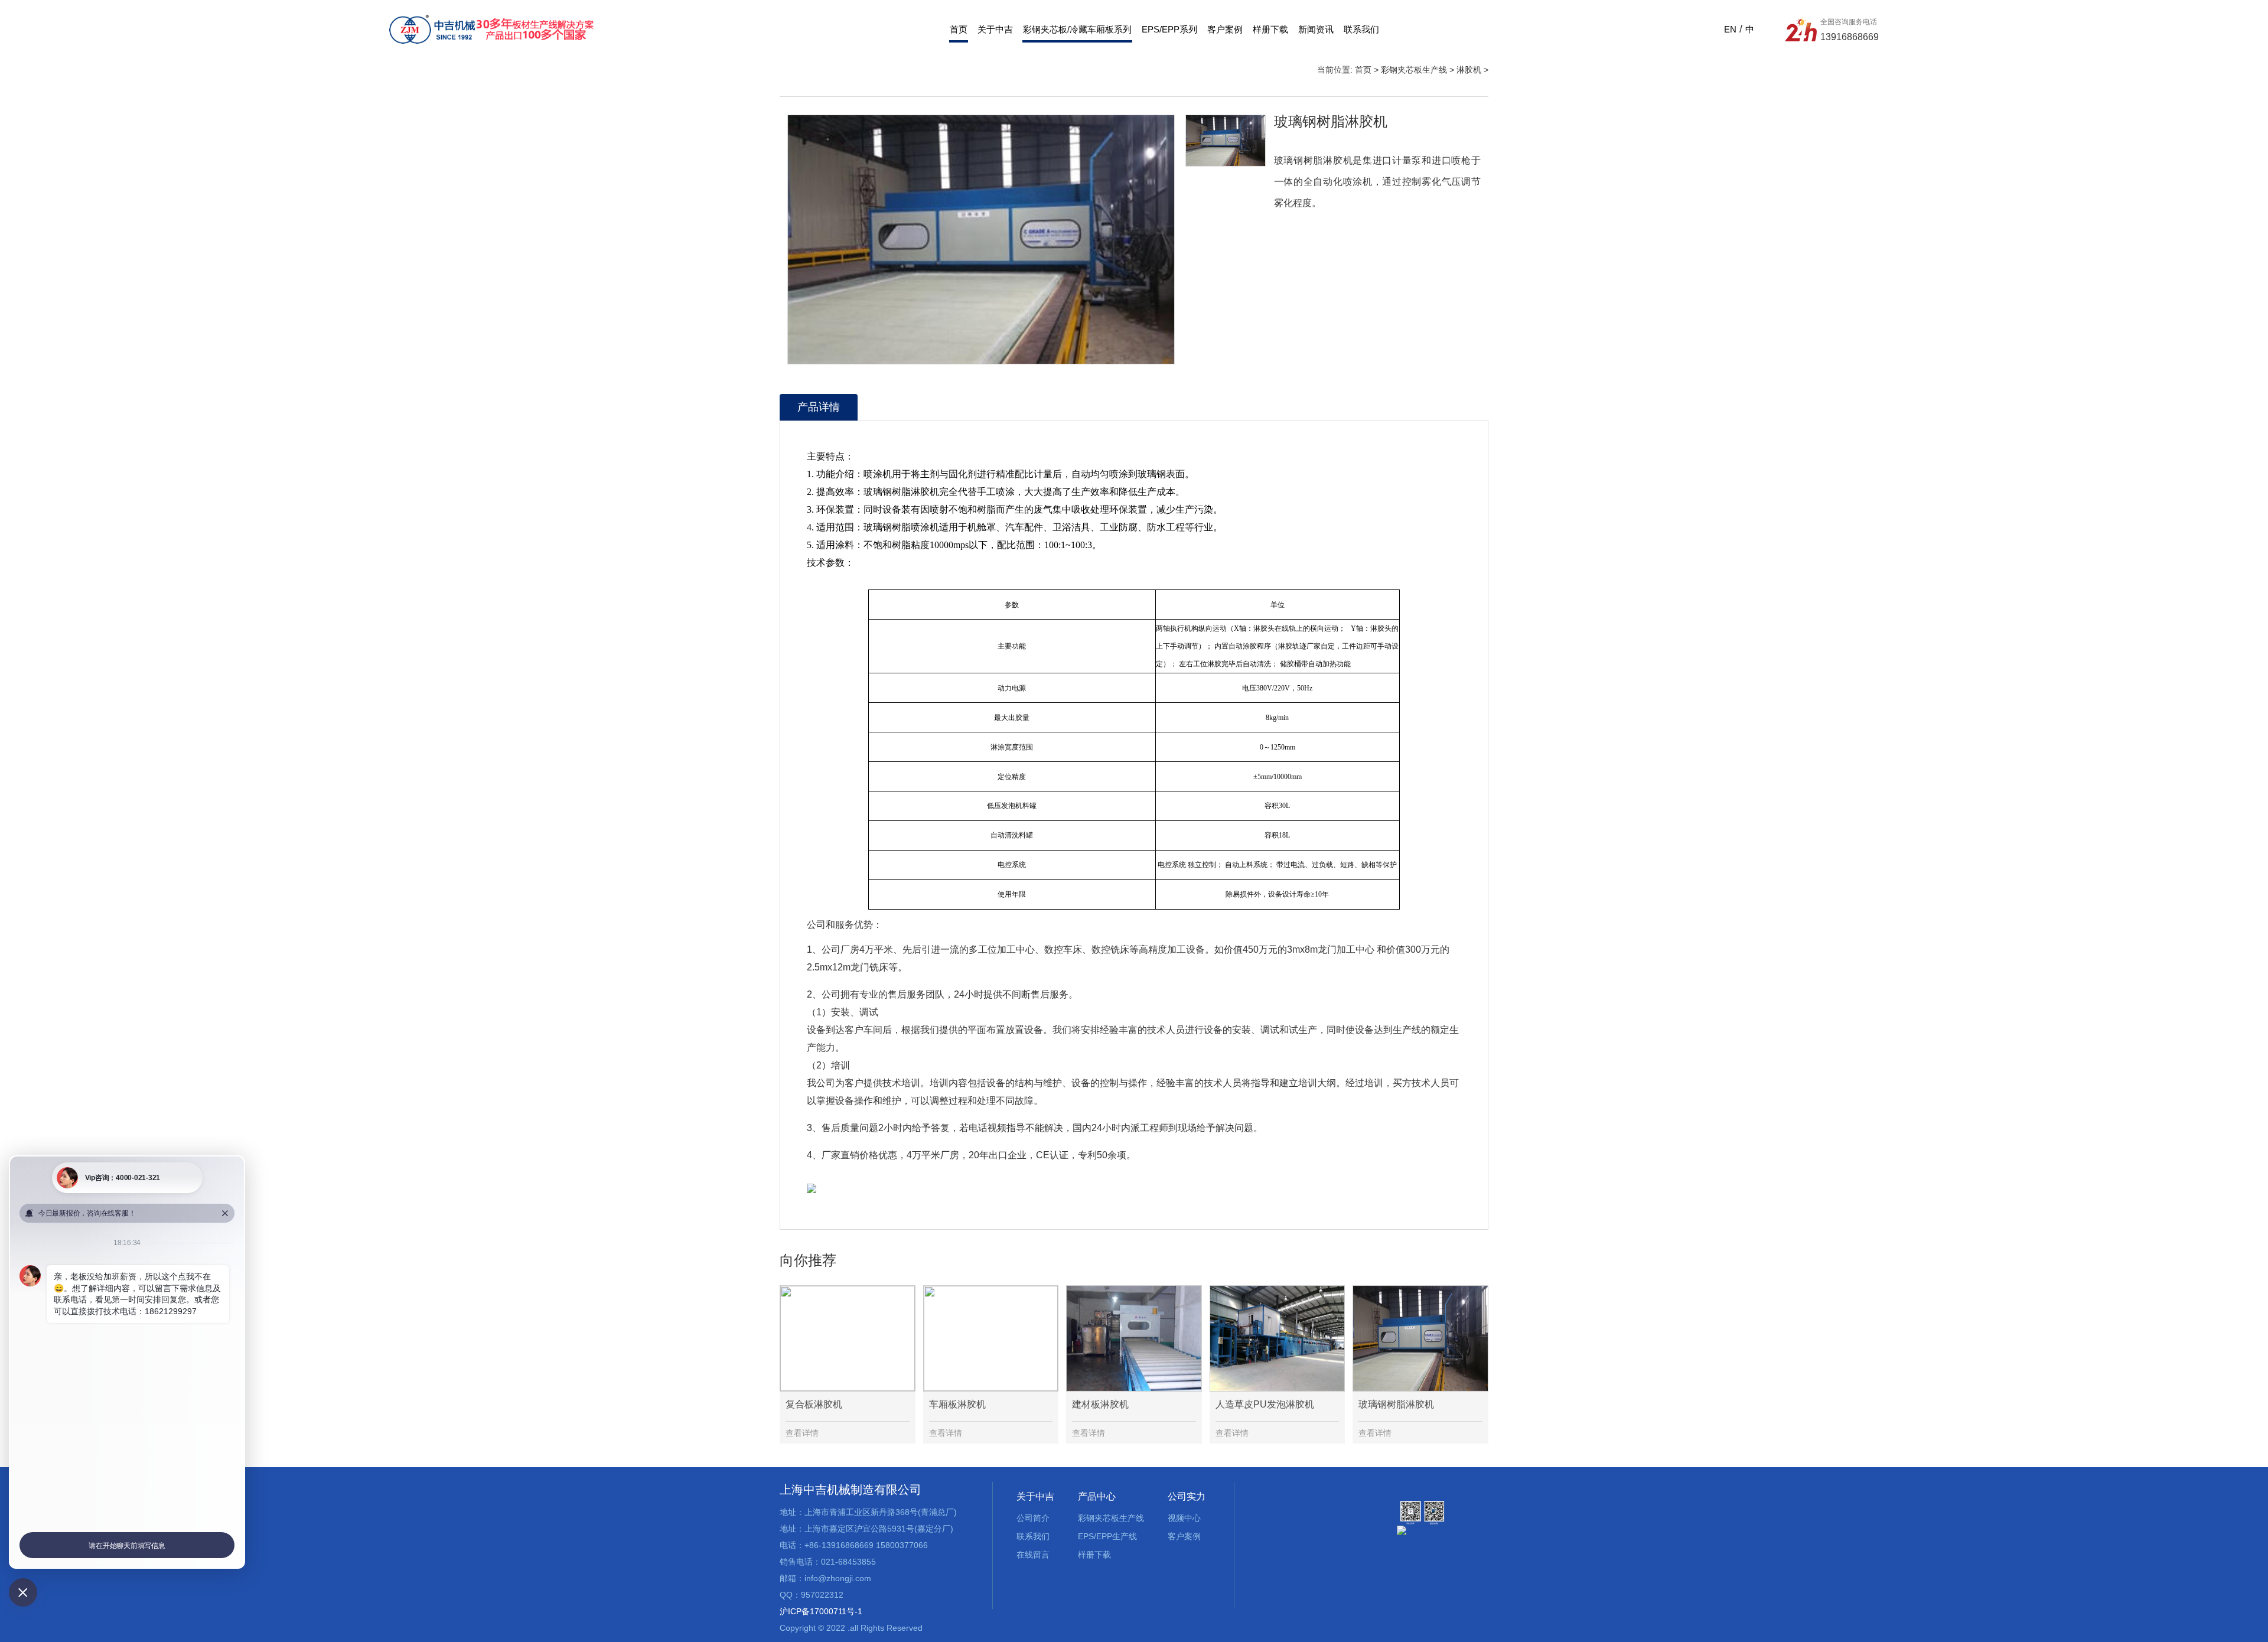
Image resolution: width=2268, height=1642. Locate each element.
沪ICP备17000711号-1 (821, 1611)
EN (1730, 29)
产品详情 (819, 407)
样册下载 (1270, 29)
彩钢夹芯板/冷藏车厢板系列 (1077, 29)
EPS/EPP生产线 (1107, 1536)
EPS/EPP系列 (1169, 29)
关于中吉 (995, 29)
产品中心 (1097, 1496)
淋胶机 (1469, 70)
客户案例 (1225, 29)
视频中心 (1184, 1518)
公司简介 (1033, 1518)
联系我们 (1361, 29)
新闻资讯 (1316, 29)
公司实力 (1187, 1496)
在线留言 (1033, 1555)
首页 (959, 29)
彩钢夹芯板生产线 (1414, 70)
